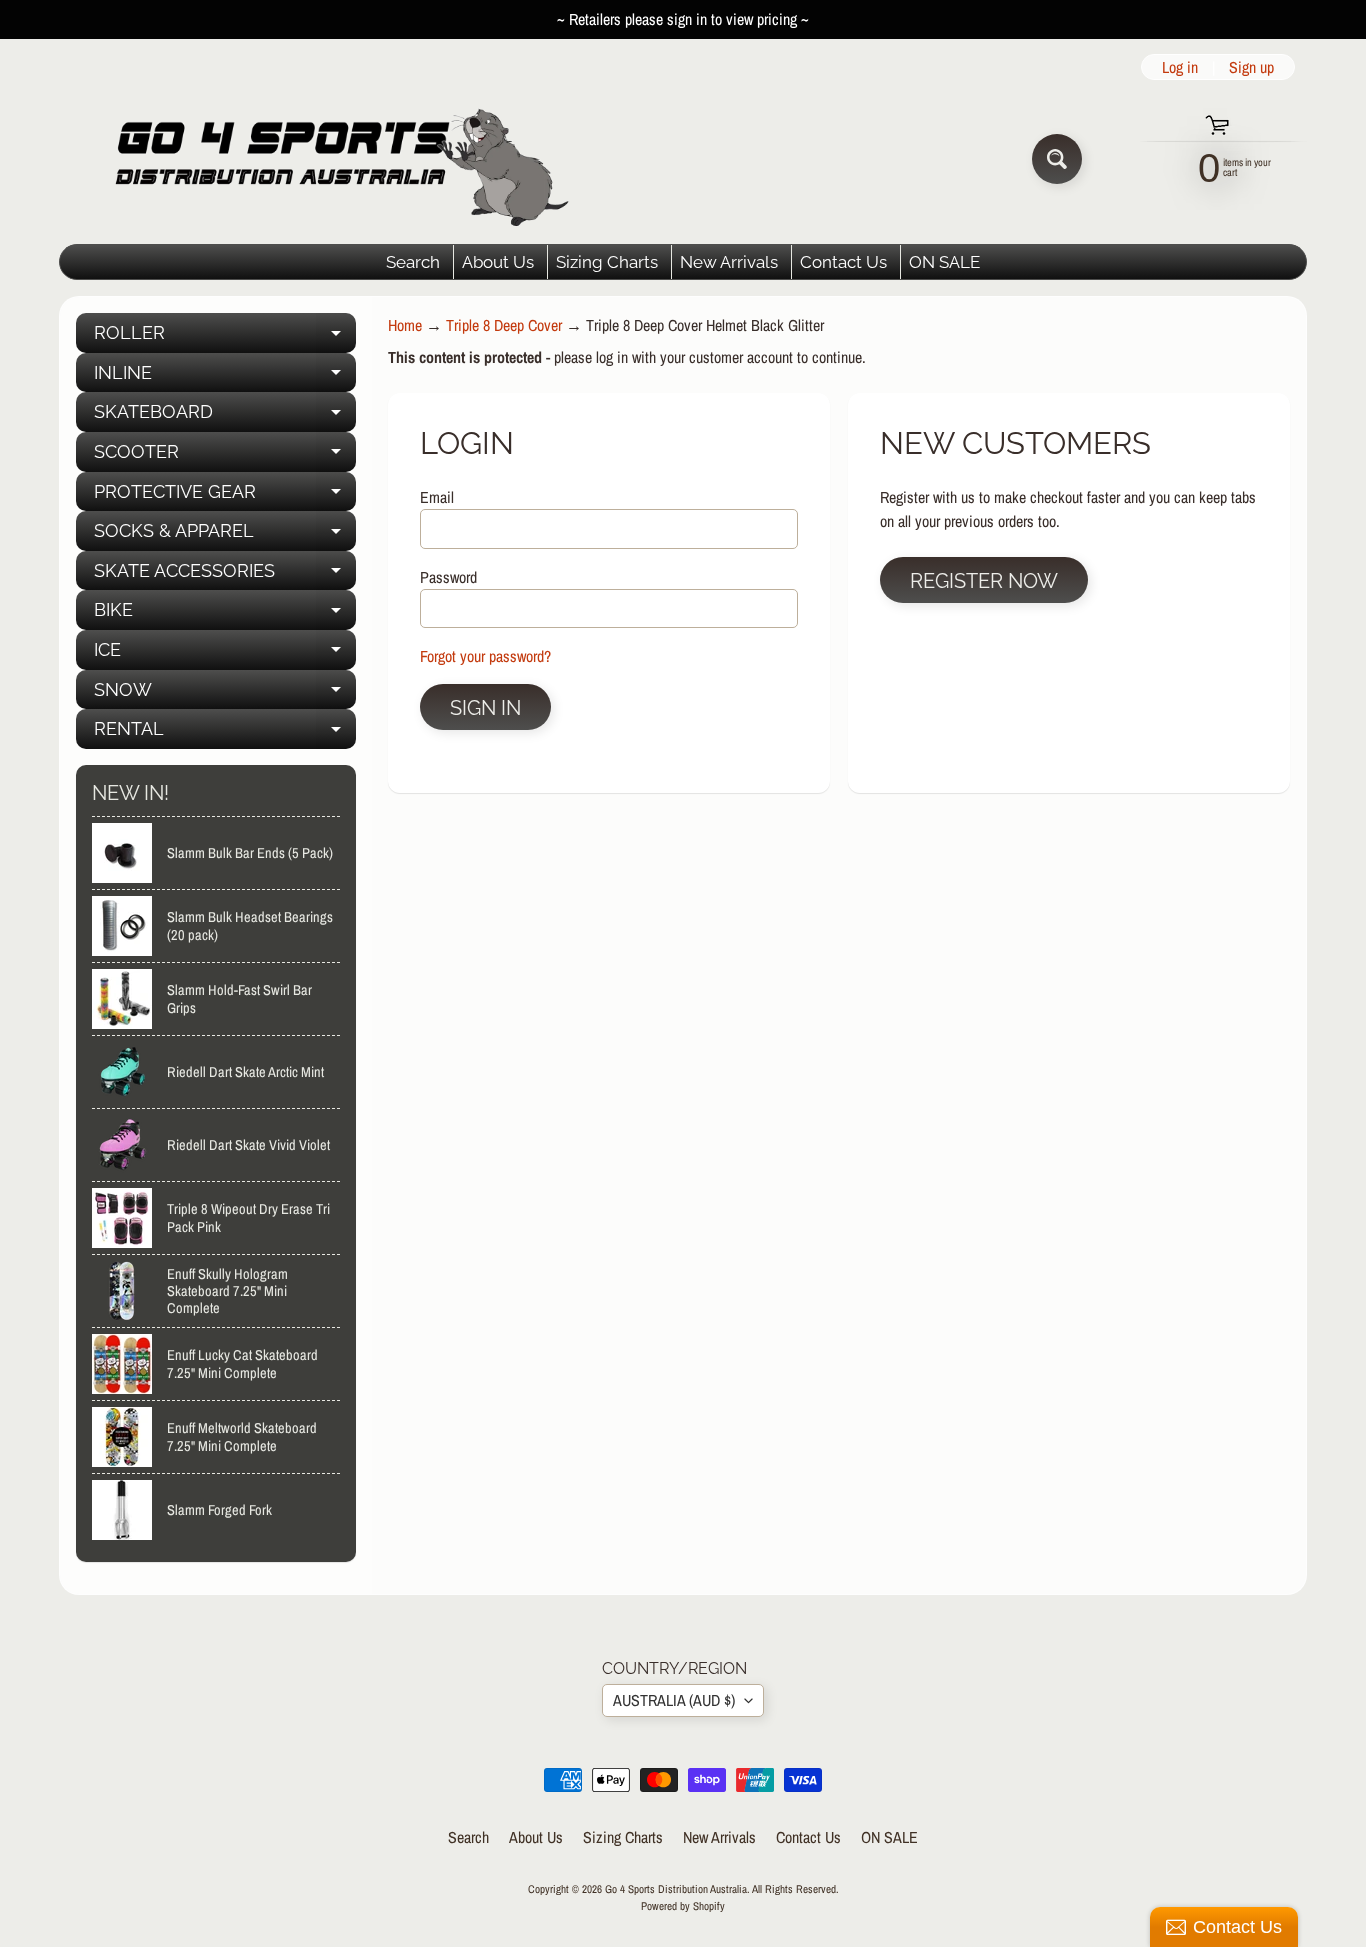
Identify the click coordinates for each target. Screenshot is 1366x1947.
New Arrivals (729, 262)
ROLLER (225, 337)
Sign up (1251, 67)
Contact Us (843, 262)
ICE (225, 654)
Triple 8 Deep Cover (504, 325)
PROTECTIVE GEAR (225, 496)
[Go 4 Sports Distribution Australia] (326, 158)
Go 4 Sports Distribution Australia (676, 1888)
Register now (984, 581)
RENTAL (225, 733)
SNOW (225, 694)
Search (413, 262)
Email (437, 497)
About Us (498, 262)
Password (448, 577)
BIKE (225, 614)
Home (405, 325)
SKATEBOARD (225, 416)
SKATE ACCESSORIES (225, 575)
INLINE (225, 377)
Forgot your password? (485, 656)
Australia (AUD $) (674, 1700)
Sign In (485, 708)
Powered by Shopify (683, 1905)
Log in (1180, 67)
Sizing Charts (607, 262)
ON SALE (944, 262)
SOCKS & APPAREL (225, 535)
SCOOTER (225, 456)
